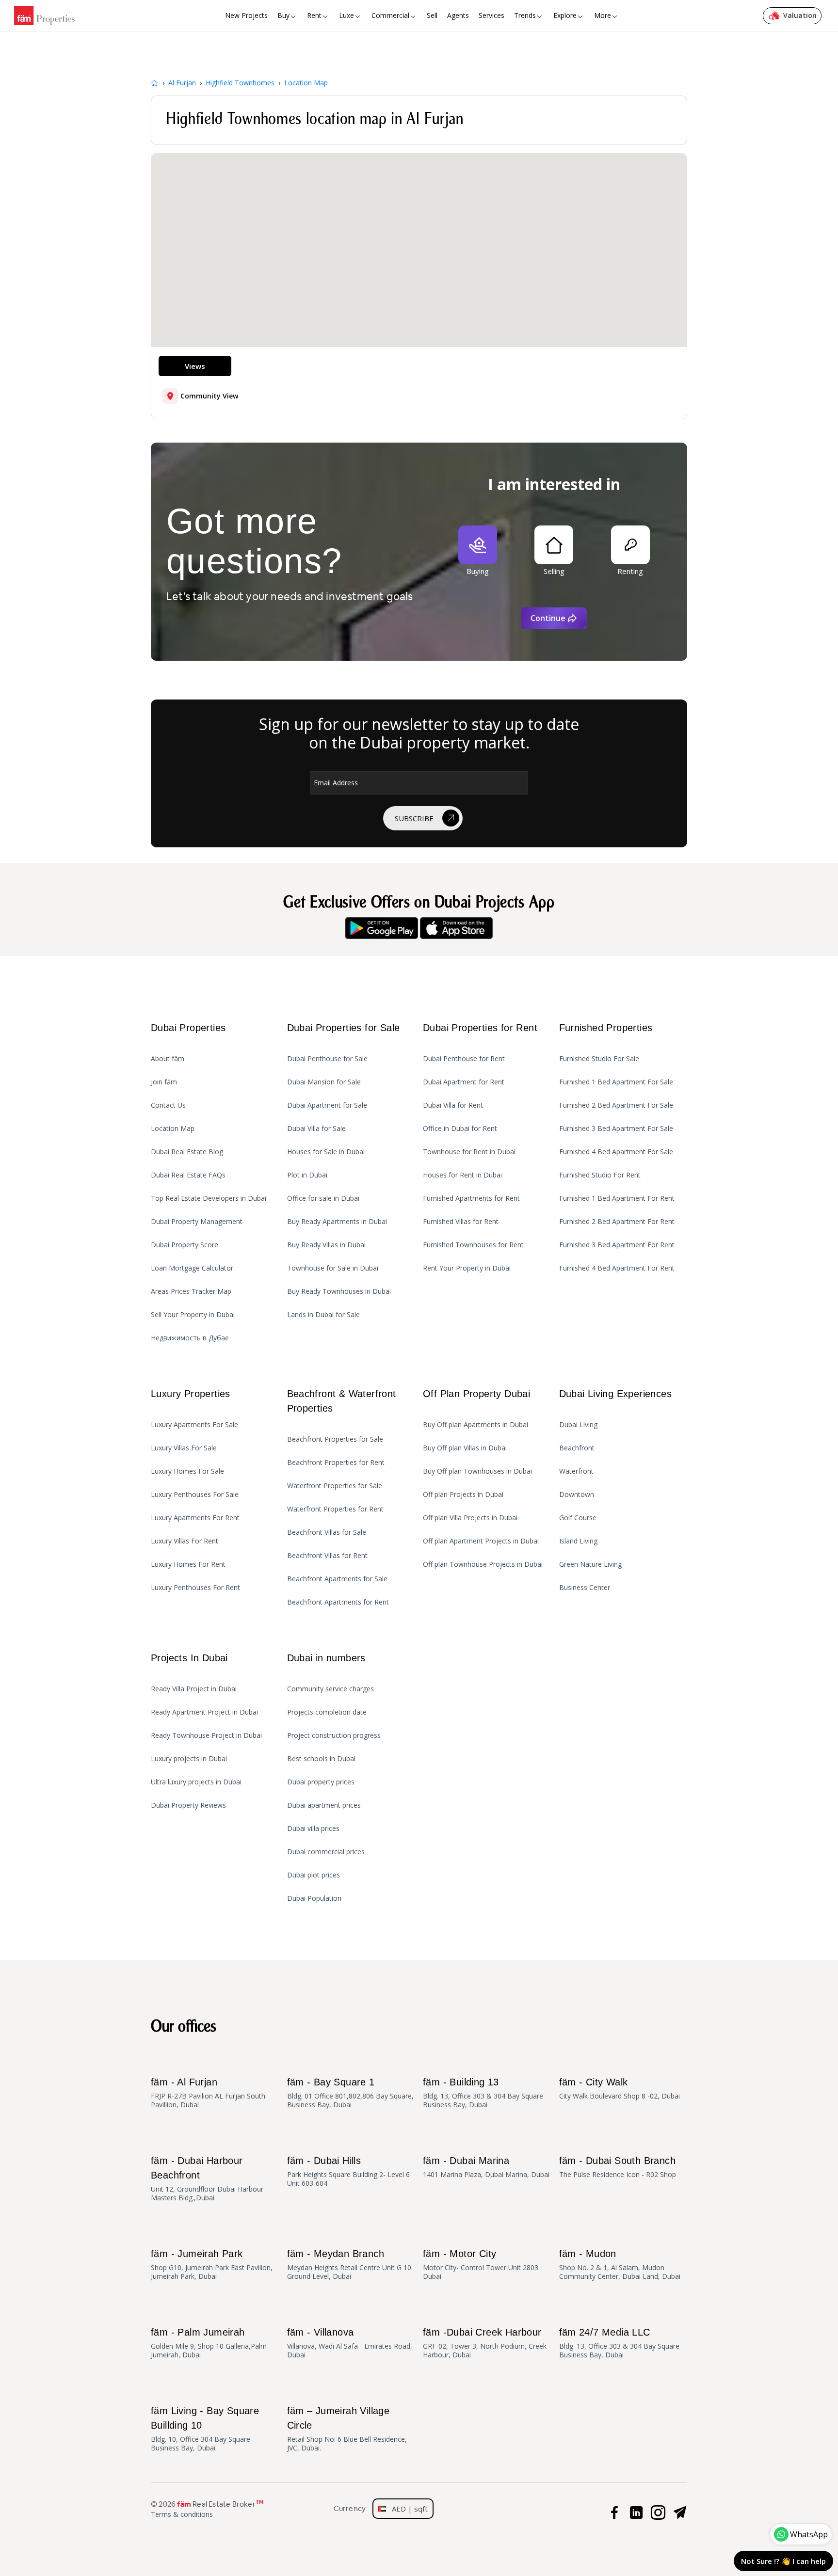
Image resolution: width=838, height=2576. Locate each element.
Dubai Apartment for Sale (327, 1105)
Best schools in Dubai (321, 1759)
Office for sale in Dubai (323, 1198)
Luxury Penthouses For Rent (195, 1588)
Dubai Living (578, 1425)
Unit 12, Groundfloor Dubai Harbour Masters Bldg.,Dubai (207, 2179)
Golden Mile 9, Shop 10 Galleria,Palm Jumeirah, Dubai (209, 2343)
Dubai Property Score (185, 1245)
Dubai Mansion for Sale (324, 1082)
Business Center (585, 1588)
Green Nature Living (590, 1564)
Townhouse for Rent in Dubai (469, 1152)
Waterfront (576, 1471)
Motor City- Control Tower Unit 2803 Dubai (481, 2265)
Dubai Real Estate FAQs (188, 1175)
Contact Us (168, 1105)
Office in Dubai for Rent (460, 1129)
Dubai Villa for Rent (453, 1105)
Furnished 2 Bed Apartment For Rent (617, 1222)
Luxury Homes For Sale (187, 1471)
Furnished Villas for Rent (461, 1222)
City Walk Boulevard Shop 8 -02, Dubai (620, 2089)
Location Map (173, 1129)
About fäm (168, 1059)
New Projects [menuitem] (246, 15)
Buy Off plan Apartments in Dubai (475, 1425)
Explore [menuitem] (565, 15)
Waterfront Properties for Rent (335, 1509)
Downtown (577, 1495)
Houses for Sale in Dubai (326, 1152)
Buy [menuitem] (283, 15)
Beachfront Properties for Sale (335, 1439)
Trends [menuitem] (525, 15)
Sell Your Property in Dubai (193, 1315)
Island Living (578, 1541)
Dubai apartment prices (324, 1805)
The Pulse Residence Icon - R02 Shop (618, 2167)
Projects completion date (327, 1712)
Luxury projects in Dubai (189, 1759)
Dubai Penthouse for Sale (327, 1059)
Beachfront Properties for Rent (336, 1463)
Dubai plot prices (314, 1875)
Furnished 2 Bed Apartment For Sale (616, 1105)
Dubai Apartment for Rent (464, 1082)
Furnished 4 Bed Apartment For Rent (617, 1268)
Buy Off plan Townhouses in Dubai (477, 1471)
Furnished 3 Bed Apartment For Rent (617, 1245)
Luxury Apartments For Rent (195, 1518)
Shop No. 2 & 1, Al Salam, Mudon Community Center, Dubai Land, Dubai (620, 2265)
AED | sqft (407, 2509)
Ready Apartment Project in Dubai (204, 1712)
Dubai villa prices (313, 1829)
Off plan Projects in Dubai (463, 1495)
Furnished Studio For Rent (600, 1175)
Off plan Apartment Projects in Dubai (481, 1541)
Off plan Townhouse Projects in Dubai (483, 1564)
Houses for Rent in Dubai (462, 1175)
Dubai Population (314, 1898)
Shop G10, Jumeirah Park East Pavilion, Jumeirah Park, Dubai (212, 2265)
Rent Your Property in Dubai (467, 1268)
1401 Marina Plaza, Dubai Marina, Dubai (486, 2167)
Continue (548, 618)
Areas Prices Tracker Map (191, 1291)
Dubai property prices (321, 1782)
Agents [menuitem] (458, 15)
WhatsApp (809, 2534)
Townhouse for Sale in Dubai (333, 1268)
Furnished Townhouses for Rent (473, 1245)
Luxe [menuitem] (346, 15)
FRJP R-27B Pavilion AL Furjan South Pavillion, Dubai (208, 2093)
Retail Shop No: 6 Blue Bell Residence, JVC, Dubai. (347, 2429)
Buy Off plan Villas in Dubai (465, 1448)
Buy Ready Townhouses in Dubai (339, 1291)
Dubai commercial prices (326, 1852)
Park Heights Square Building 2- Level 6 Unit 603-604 (348, 2171)
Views (195, 366)
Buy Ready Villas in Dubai (326, 1245)
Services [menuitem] (492, 15)
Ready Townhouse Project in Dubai (206, 1735)
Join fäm (164, 1082)
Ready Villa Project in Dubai (194, 1689)
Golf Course (578, 1518)
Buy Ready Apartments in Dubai (337, 1222)
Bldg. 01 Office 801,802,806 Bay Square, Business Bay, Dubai (350, 2093)
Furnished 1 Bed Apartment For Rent (617, 1198)
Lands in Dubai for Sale (323, 1315)
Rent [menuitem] (314, 15)
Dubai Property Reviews (188, 1805)
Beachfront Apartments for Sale (337, 1579)
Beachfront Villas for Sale (327, 1532)
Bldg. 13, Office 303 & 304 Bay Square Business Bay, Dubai (483, 2093)
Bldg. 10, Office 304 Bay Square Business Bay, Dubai (205, 2429)
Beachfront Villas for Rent (327, 1556)
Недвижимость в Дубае (190, 1338)
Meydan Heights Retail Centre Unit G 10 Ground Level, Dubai (349, 2265)
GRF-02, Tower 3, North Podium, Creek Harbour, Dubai (485, 2343)
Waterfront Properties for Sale (335, 1486)
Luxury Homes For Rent (188, 1564)
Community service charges (330, 1689)
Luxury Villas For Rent (185, 1541)
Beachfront (577, 1448)
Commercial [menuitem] (390, 15)
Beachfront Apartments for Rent (338, 1602)
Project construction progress (334, 1735)
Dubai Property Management (197, 1222)
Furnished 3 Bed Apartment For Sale (616, 1129)
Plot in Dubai (307, 1175)
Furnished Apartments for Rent (471, 1198)
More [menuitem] (603, 15)
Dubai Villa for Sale (316, 1129)
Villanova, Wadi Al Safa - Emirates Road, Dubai (350, 2343)
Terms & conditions (182, 2514)
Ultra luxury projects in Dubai (196, 1782)
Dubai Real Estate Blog (187, 1152)
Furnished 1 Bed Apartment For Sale (616, 1082)
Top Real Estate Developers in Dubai (209, 1198)
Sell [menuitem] (432, 15)
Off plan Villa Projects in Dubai (470, 1518)
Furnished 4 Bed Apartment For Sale (616, 1152)
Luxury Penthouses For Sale (195, 1495)
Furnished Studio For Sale (599, 1059)
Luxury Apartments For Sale (194, 1425)
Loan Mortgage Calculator (192, 1268)
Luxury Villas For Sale (184, 1448)
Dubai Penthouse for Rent (464, 1059)
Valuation (800, 15)
